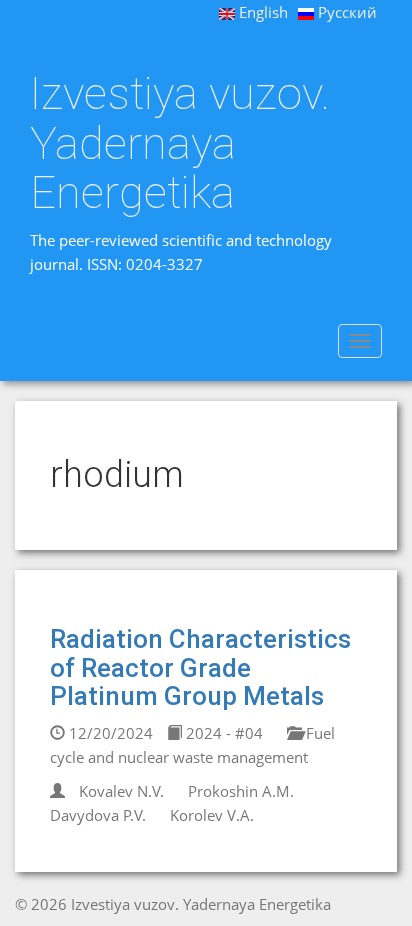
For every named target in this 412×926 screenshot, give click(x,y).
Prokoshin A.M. (241, 791)
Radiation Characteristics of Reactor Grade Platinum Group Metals (200, 667)
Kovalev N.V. (121, 791)
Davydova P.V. (98, 815)
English (261, 12)
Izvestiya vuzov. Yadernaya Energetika (180, 143)
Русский (345, 12)
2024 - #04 (222, 733)
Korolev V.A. (212, 815)
